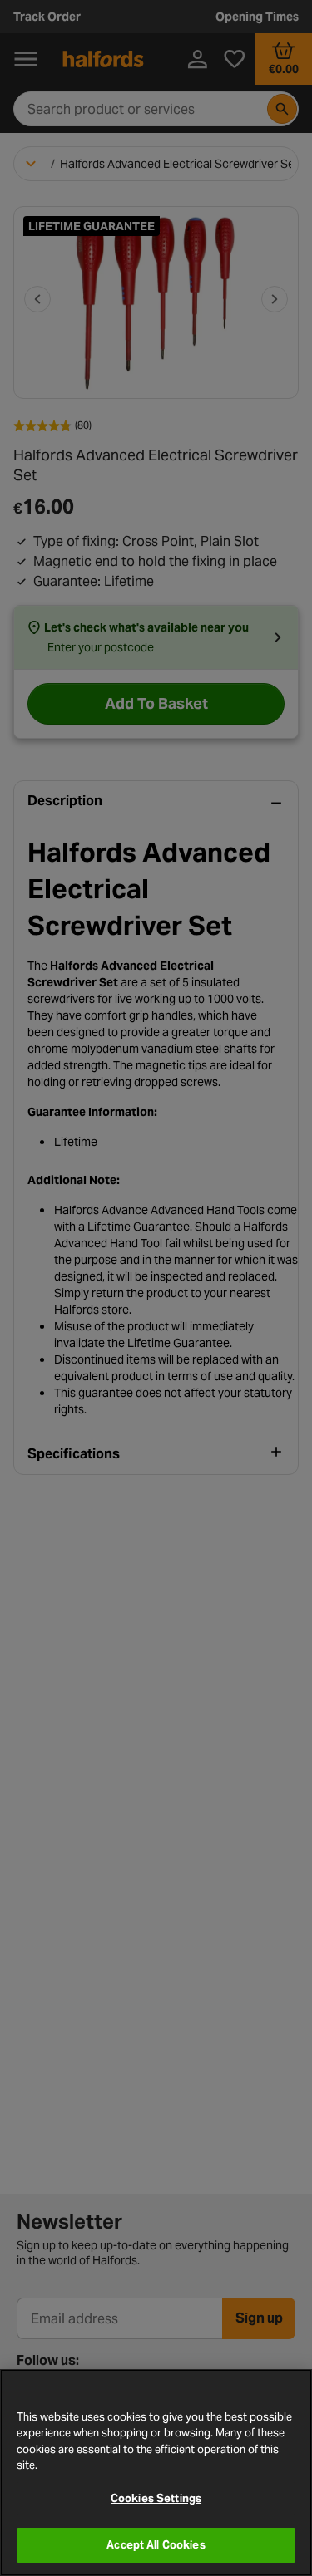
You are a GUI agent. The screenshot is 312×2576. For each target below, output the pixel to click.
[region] (156, 2473)
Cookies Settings (156, 2498)
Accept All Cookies (156, 2545)
